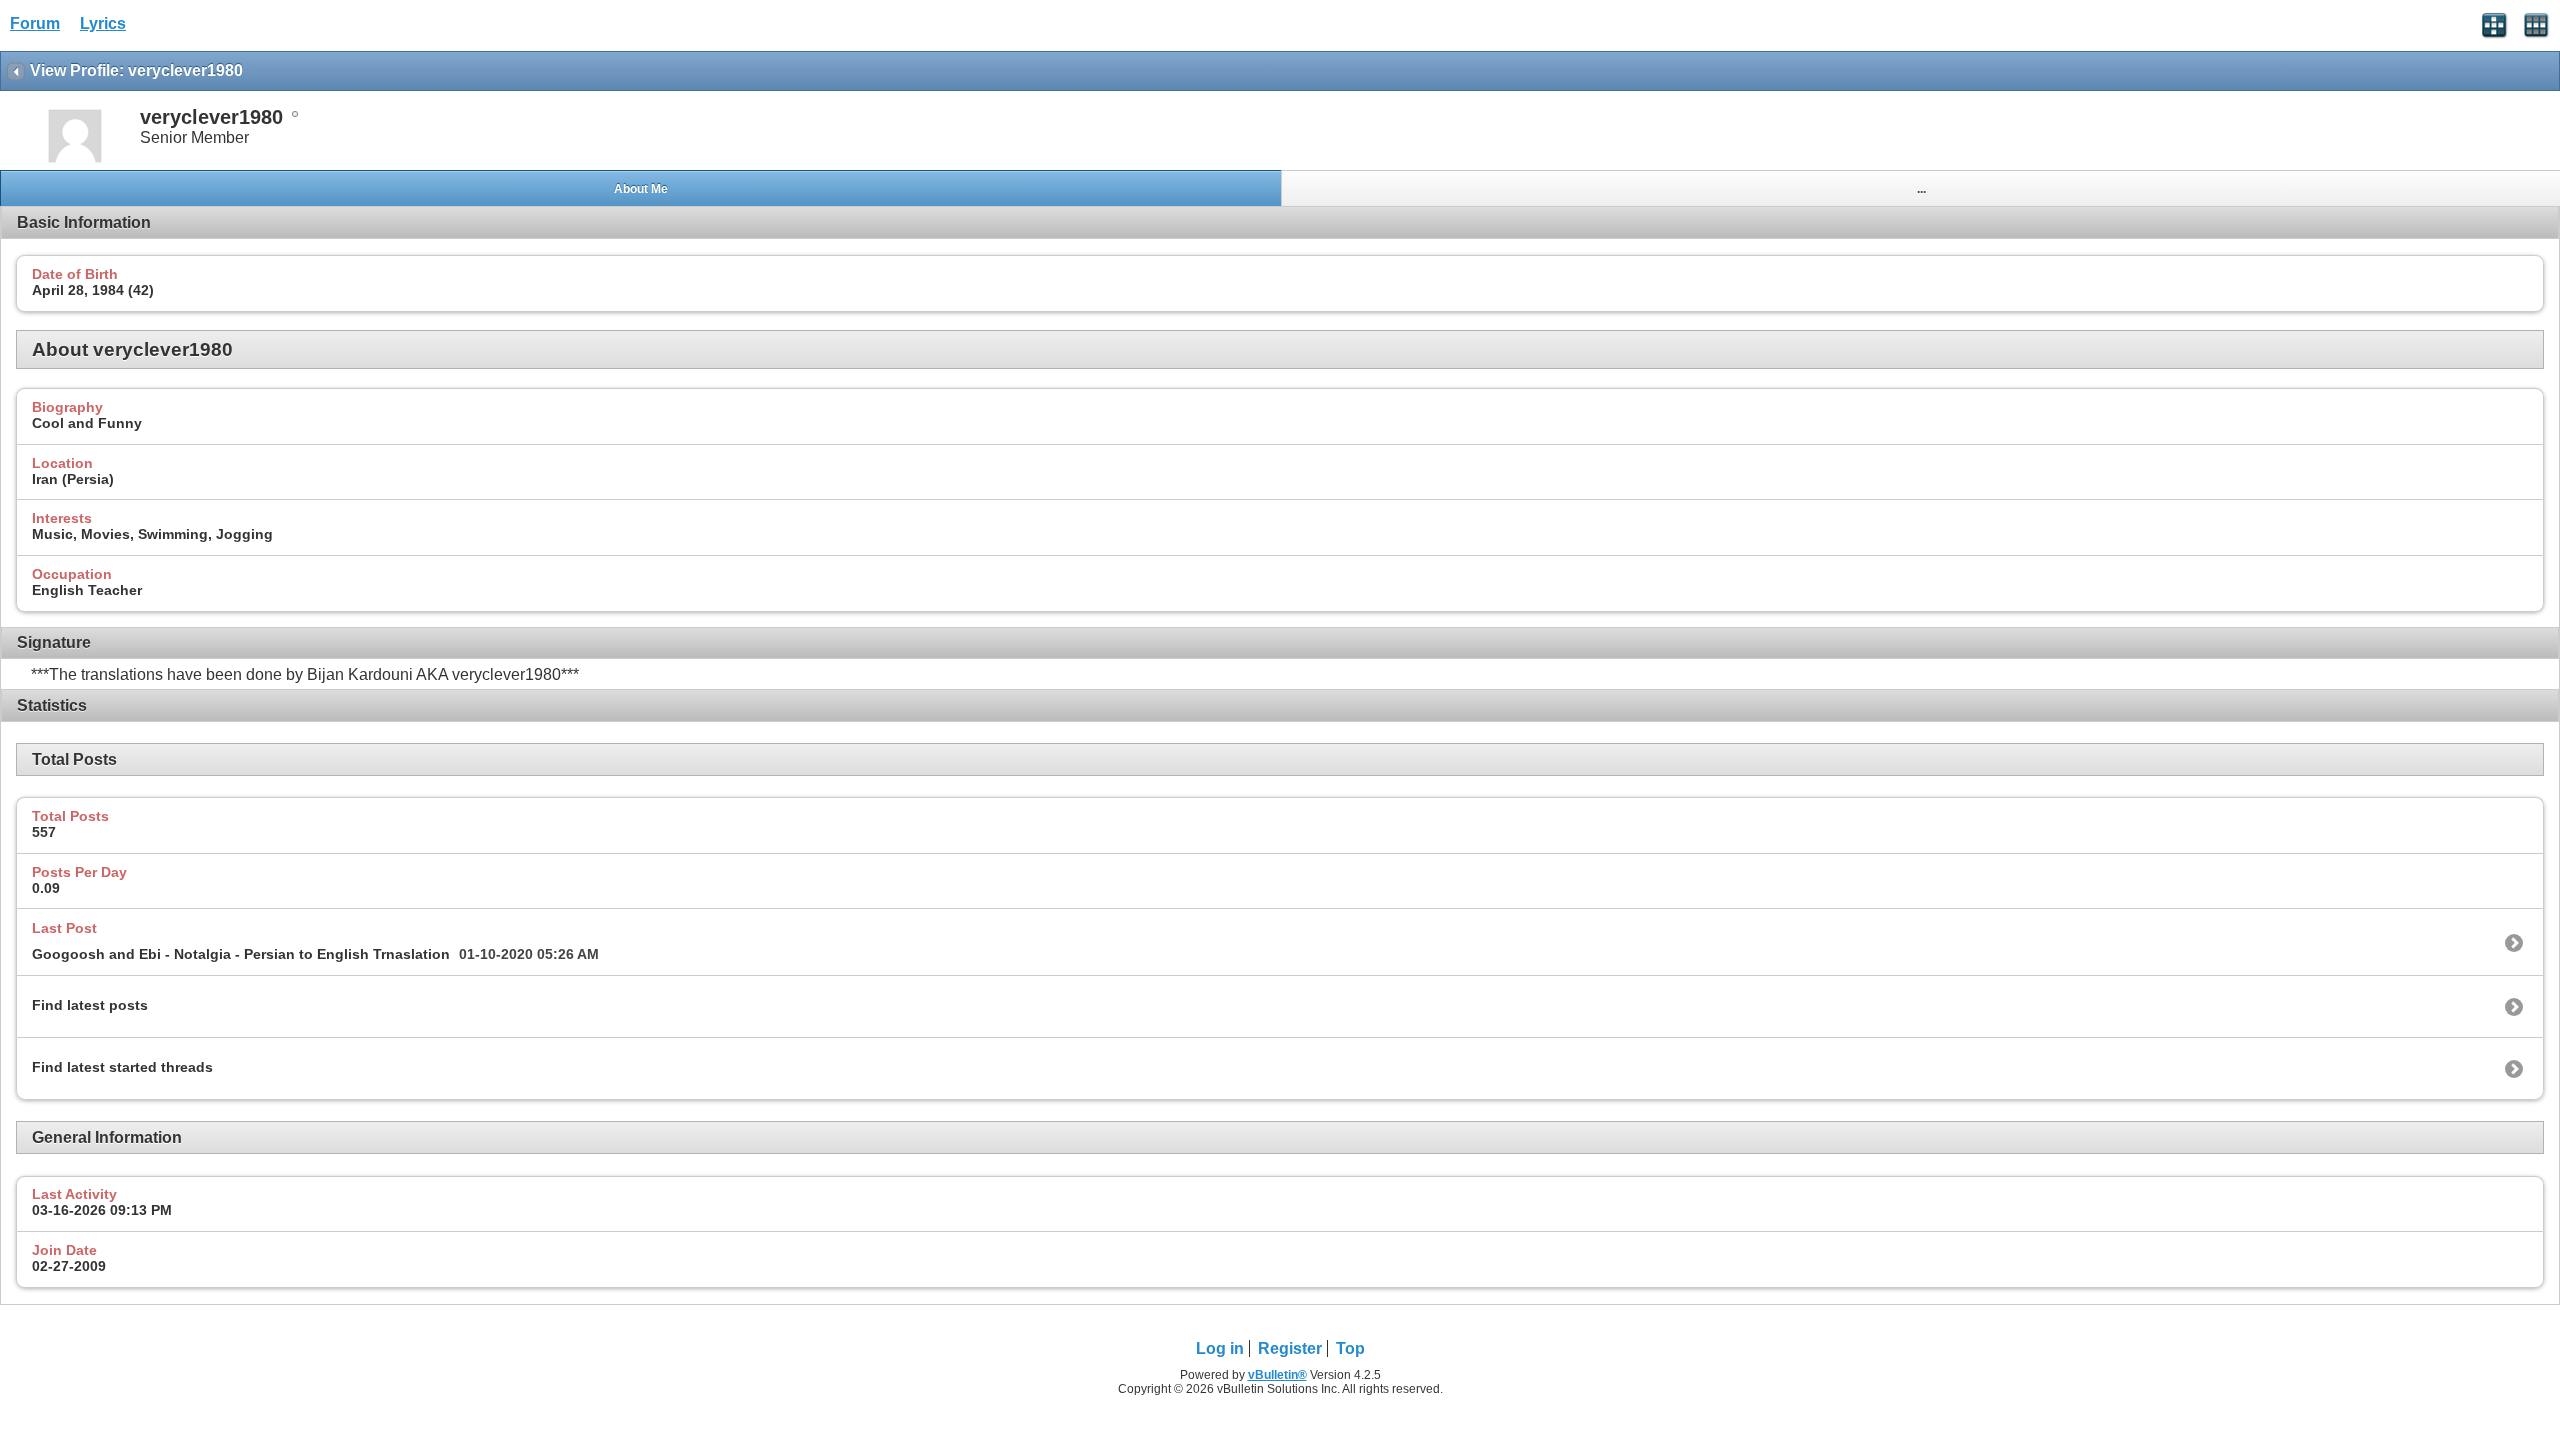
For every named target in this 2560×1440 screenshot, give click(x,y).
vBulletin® (1277, 1375)
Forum (35, 23)
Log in (1220, 1348)
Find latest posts (90, 1005)
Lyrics (103, 23)
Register (1290, 1348)
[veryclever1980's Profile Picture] (75, 160)
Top (1350, 1348)
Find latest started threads (122, 1067)
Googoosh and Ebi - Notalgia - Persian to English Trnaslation (241, 954)
